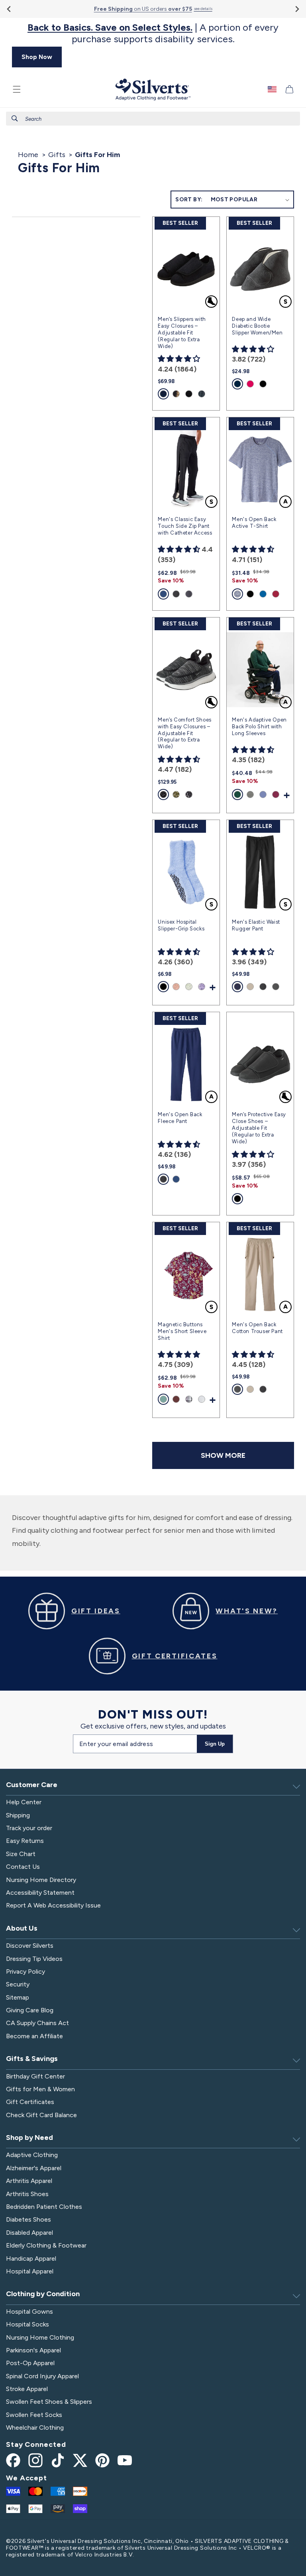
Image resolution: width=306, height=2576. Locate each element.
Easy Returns (25, 1841)
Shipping (18, 1815)
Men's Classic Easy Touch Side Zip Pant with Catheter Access (185, 526)
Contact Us (23, 1867)
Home (28, 155)
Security (18, 1984)
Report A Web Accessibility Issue (53, 1905)
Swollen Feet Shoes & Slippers (49, 2402)
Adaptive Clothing (32, 2155)
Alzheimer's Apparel (34, 2168)
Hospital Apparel (30, 2271)
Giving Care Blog (30, 2010)
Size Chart (21, 1854)
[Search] (15, 118)
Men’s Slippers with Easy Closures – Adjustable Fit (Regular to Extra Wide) (182, 333)
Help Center (24, 1802)
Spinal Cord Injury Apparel (42, 2376)
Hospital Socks (27, 2324)
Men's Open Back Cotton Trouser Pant (257, 1328)
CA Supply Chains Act (37, 2023)
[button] (17, 89)
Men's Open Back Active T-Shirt (254, 523)
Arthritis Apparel (29, 2181)
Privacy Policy (25, 1971)
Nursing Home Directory (41, 1880)
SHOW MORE (223, 1455)
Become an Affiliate (34, 2036)
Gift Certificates (30, 2102)
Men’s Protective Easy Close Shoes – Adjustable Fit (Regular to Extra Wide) (259, 1128)
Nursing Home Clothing (40, 2337)
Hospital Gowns (29, 2312)
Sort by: (189, 200)
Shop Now (37, 57)
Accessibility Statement (40, 1893)
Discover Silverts (30, 1946)
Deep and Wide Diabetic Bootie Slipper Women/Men (257, 326)
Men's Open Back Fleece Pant (180, 1118)
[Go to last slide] (9, 9)
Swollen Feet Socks (34, 2415)
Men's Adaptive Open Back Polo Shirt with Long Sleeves (259, 727)
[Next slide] (297, 9)
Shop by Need (29, 2137)
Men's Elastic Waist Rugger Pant (256, 925)
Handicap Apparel (31, 2258)
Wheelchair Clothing (35, 2428)
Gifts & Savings (32, 2059)
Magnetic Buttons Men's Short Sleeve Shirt (182, 1331)
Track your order (29, 1828)
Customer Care (32, 1785)
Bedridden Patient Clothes (44, 2207)
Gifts (57, 155)
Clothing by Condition (43, 2294)
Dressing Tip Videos (34, 1959)
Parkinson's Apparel (33, 2350)
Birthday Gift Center (35, 2076)
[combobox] (153, 119)
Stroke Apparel (27, 2389)
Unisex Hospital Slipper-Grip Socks (181, 925)
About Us (22, 1928)
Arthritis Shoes (27, 2194)
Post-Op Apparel (30, 2363)
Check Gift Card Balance (41, 2115)
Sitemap (18, 1997)
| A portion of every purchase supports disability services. (153, 33)
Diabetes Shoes (28, 2219)
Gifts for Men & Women (40, 2089)
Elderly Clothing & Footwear (46, 2245)
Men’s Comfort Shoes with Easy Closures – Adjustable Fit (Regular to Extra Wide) (184, 733)
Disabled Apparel (29, 2233)
